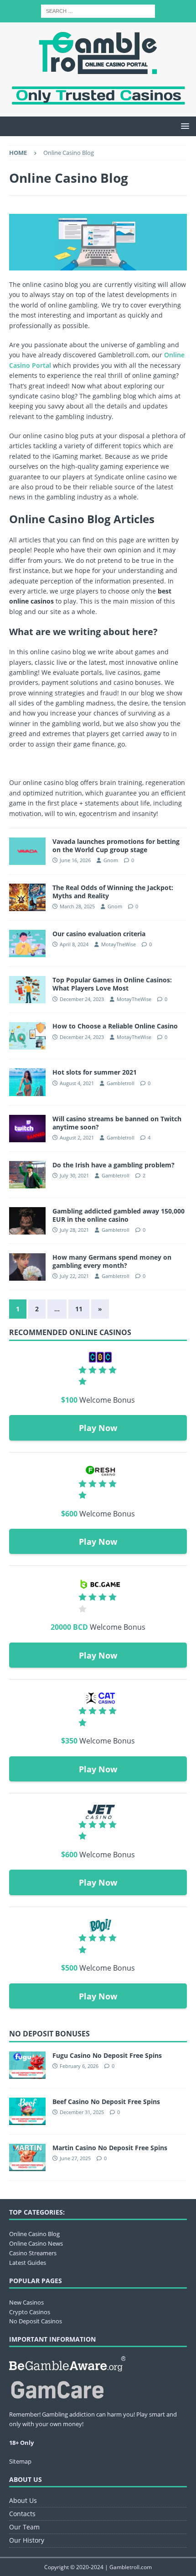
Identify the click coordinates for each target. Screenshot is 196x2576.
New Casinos (26, 2302)
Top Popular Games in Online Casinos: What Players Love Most (112, 984)
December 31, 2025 (82, 2112)
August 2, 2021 (77, 1137)
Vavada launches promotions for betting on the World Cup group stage (116, 845)
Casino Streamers (33, 2253)
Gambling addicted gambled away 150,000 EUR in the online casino (119, 1215)
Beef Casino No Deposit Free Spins (106, 2102)
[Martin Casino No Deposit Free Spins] (27, 2157)
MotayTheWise (119, 944)
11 (79, 1309)
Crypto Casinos (30, 2312)
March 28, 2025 (77, 906)
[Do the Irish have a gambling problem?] (27, 1175)
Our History (27, 2540)
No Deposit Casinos (36, 2321)
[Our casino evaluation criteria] (27, 943)
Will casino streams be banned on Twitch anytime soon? (117, 1123)
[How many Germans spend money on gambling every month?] (27, 1267)
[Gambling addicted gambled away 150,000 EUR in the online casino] (27, 1221)
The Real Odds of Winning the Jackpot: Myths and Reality (113, 892)
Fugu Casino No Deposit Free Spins (107, 2055)
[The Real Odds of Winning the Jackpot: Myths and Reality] (27, 897)
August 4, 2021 (77, 1083)
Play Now (98, 1428)
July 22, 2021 (74, 1276)
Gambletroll (121, 1083)
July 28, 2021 (74, 1230)
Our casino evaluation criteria (99, 934)
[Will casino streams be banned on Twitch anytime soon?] (27, 1129)
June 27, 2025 (75, 2158)
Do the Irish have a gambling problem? (113, 1165)
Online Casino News (36, 2243)
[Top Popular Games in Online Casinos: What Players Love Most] (27, 990)
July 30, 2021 (74, 1175)
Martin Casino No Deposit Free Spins (110, 2148)
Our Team (24, 2527)
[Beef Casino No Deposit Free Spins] (27, 2111)
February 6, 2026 (79, 2066)
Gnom (111, 860)
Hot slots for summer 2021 (95, 1072)
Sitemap (20, 2461)
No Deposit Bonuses (49, 2034)
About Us (23, 2500)
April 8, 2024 (74, 944)
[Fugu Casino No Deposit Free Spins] (27, 2065)
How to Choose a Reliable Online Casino (115, 1026)
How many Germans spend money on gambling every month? (112, 1261)
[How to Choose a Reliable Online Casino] (27, 1036)
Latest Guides (28, 2263)
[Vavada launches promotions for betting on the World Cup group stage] (27, 851)
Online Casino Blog (34, 2234)
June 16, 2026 (75, 860)
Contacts (22, 2514)
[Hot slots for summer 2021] (27, 1082)
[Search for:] (98, 10)
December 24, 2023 (82, 999)
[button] (183, 126)
